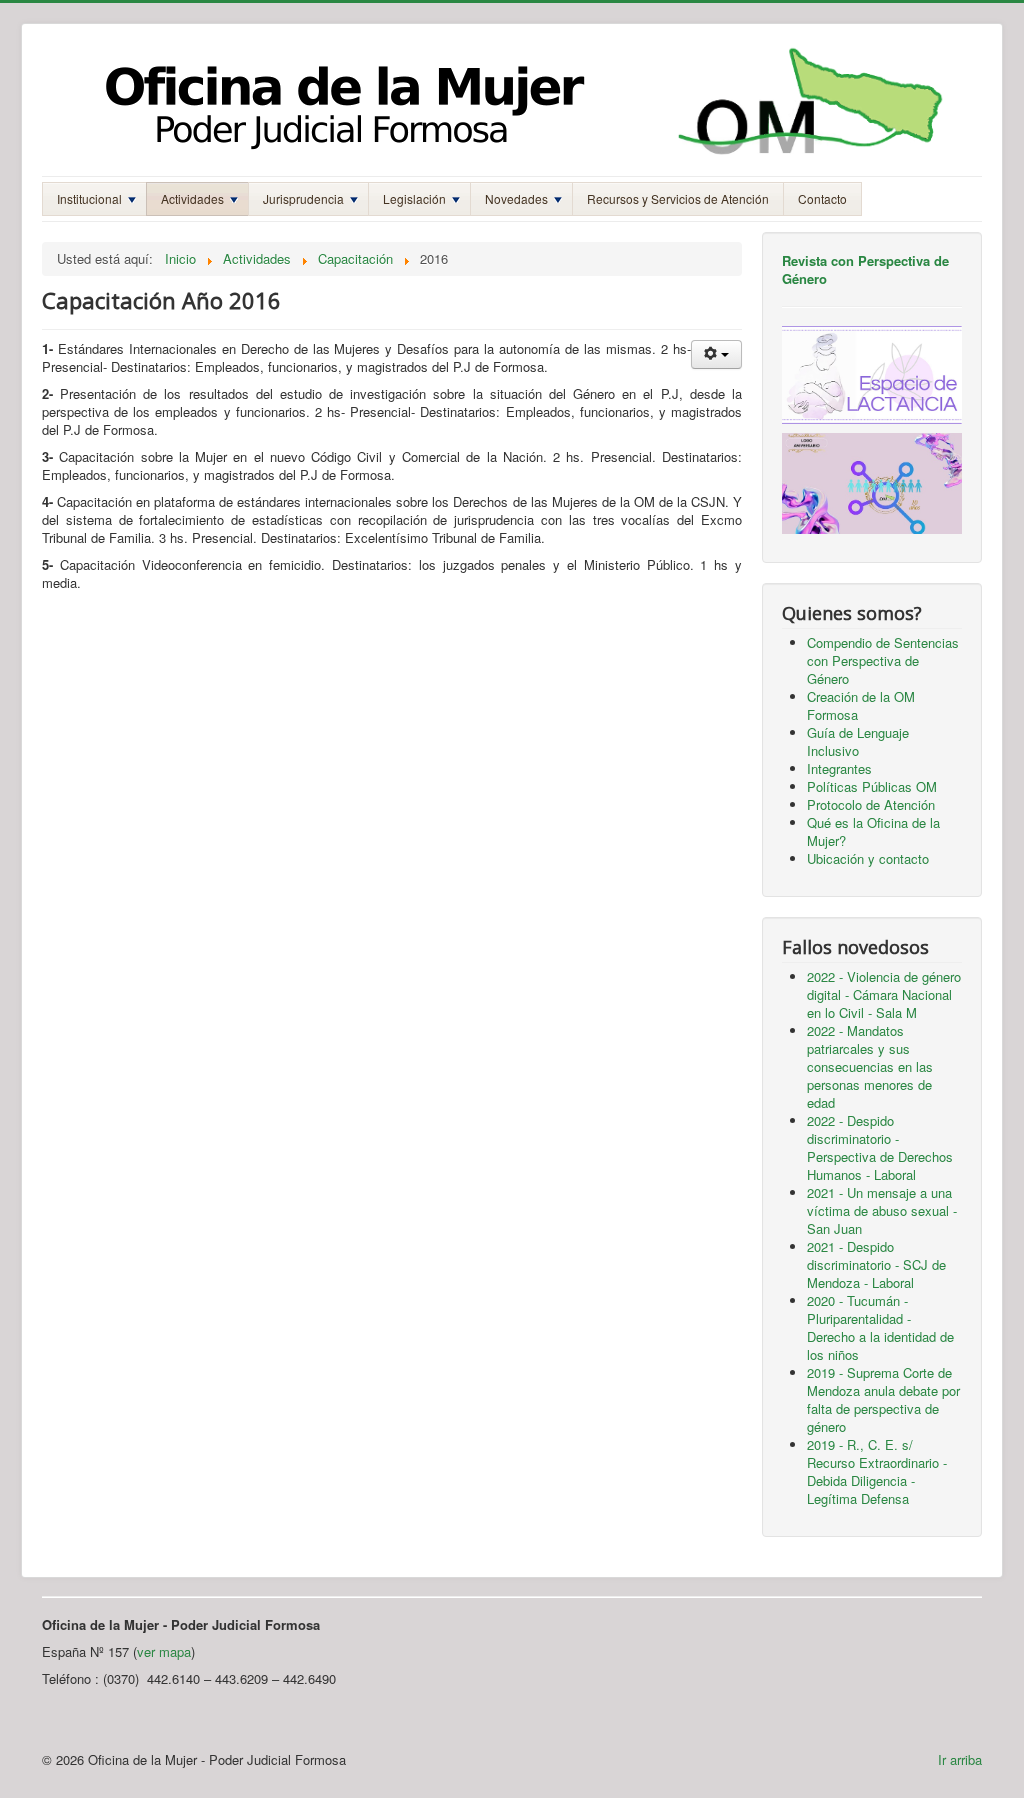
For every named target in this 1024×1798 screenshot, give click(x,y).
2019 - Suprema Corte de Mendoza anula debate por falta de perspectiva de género (883, 1399)
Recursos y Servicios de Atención (678, 198)
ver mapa (164, 1651)
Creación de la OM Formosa (861, 705)
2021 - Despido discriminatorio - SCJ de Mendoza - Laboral (876, 1264)
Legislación (414, 198)
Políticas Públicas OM (872, 786)
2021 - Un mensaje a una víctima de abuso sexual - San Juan (882, 1210)
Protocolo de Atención (871, 804)
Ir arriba (960, 1759)
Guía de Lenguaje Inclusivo (858, 741)
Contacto (822, 198)
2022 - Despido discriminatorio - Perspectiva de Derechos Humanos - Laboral (880, 1147)
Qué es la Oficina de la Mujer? (873, 831)
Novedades (516, 198)
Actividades (192, 198)
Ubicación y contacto (868, 858)
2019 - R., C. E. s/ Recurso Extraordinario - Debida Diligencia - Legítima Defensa (877, 1471)
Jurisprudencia (303, 198)
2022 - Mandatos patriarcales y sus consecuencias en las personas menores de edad (870, 1066)
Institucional (89, 198)
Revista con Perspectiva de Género (865, 269)
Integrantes (839, 768)
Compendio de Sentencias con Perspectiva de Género (883, 660)
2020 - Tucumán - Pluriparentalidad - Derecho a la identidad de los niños (880, 1327)
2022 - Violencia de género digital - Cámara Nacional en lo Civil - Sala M (884, 994)
